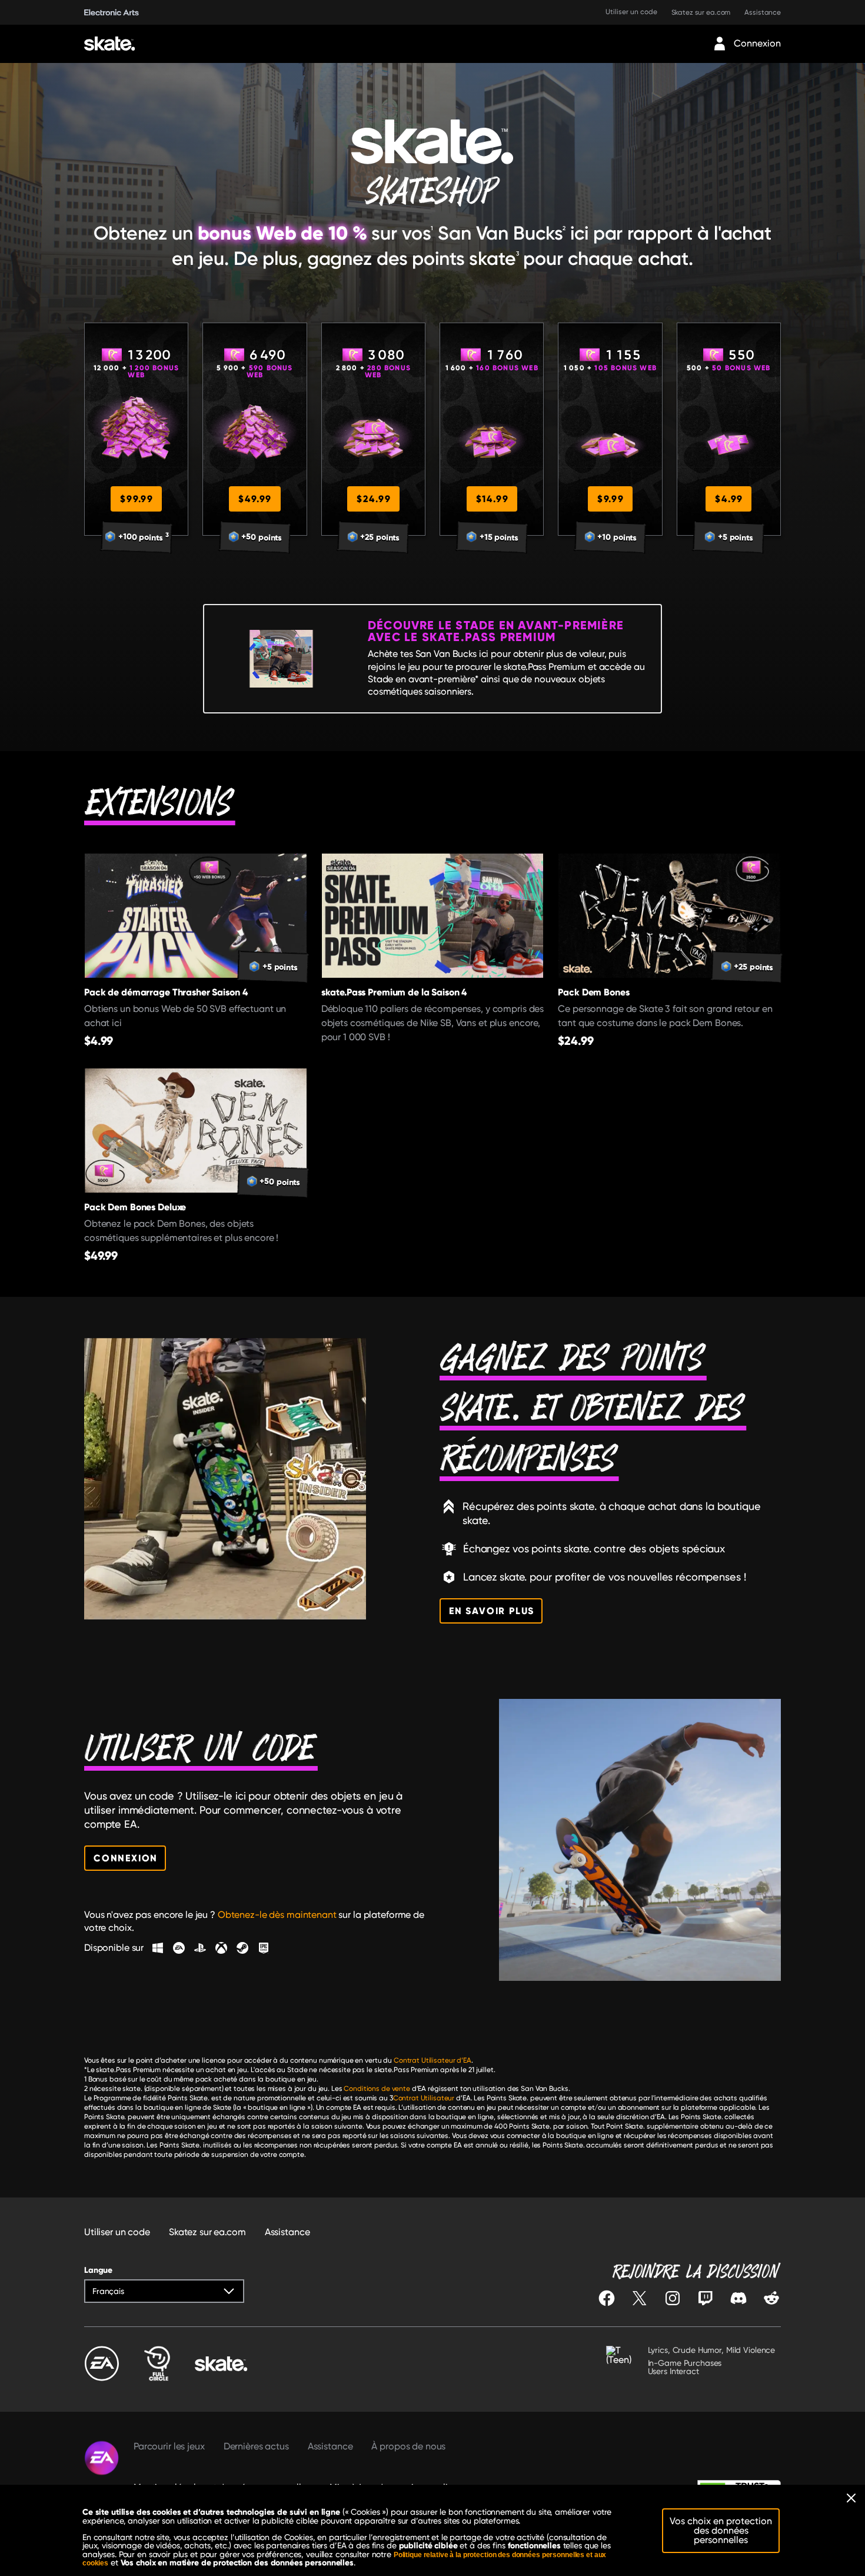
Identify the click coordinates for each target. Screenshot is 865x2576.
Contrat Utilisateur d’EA (432, 2060)
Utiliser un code (631, 12)
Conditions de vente (377, 2089)
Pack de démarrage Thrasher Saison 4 (166, 992)
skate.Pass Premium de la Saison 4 (394, 992)
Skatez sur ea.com (701, 12)
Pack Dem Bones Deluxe (135, 1207)
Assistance (763, 12)
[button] (164, 2291)
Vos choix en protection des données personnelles (721, 2530)
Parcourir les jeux (169, 2446)
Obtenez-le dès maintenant (277, 1915)
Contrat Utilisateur (424, 2098)
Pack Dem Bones (593, 992)
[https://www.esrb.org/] (622, 2365)
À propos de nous (408, 2446)
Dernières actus (256, 2446)
